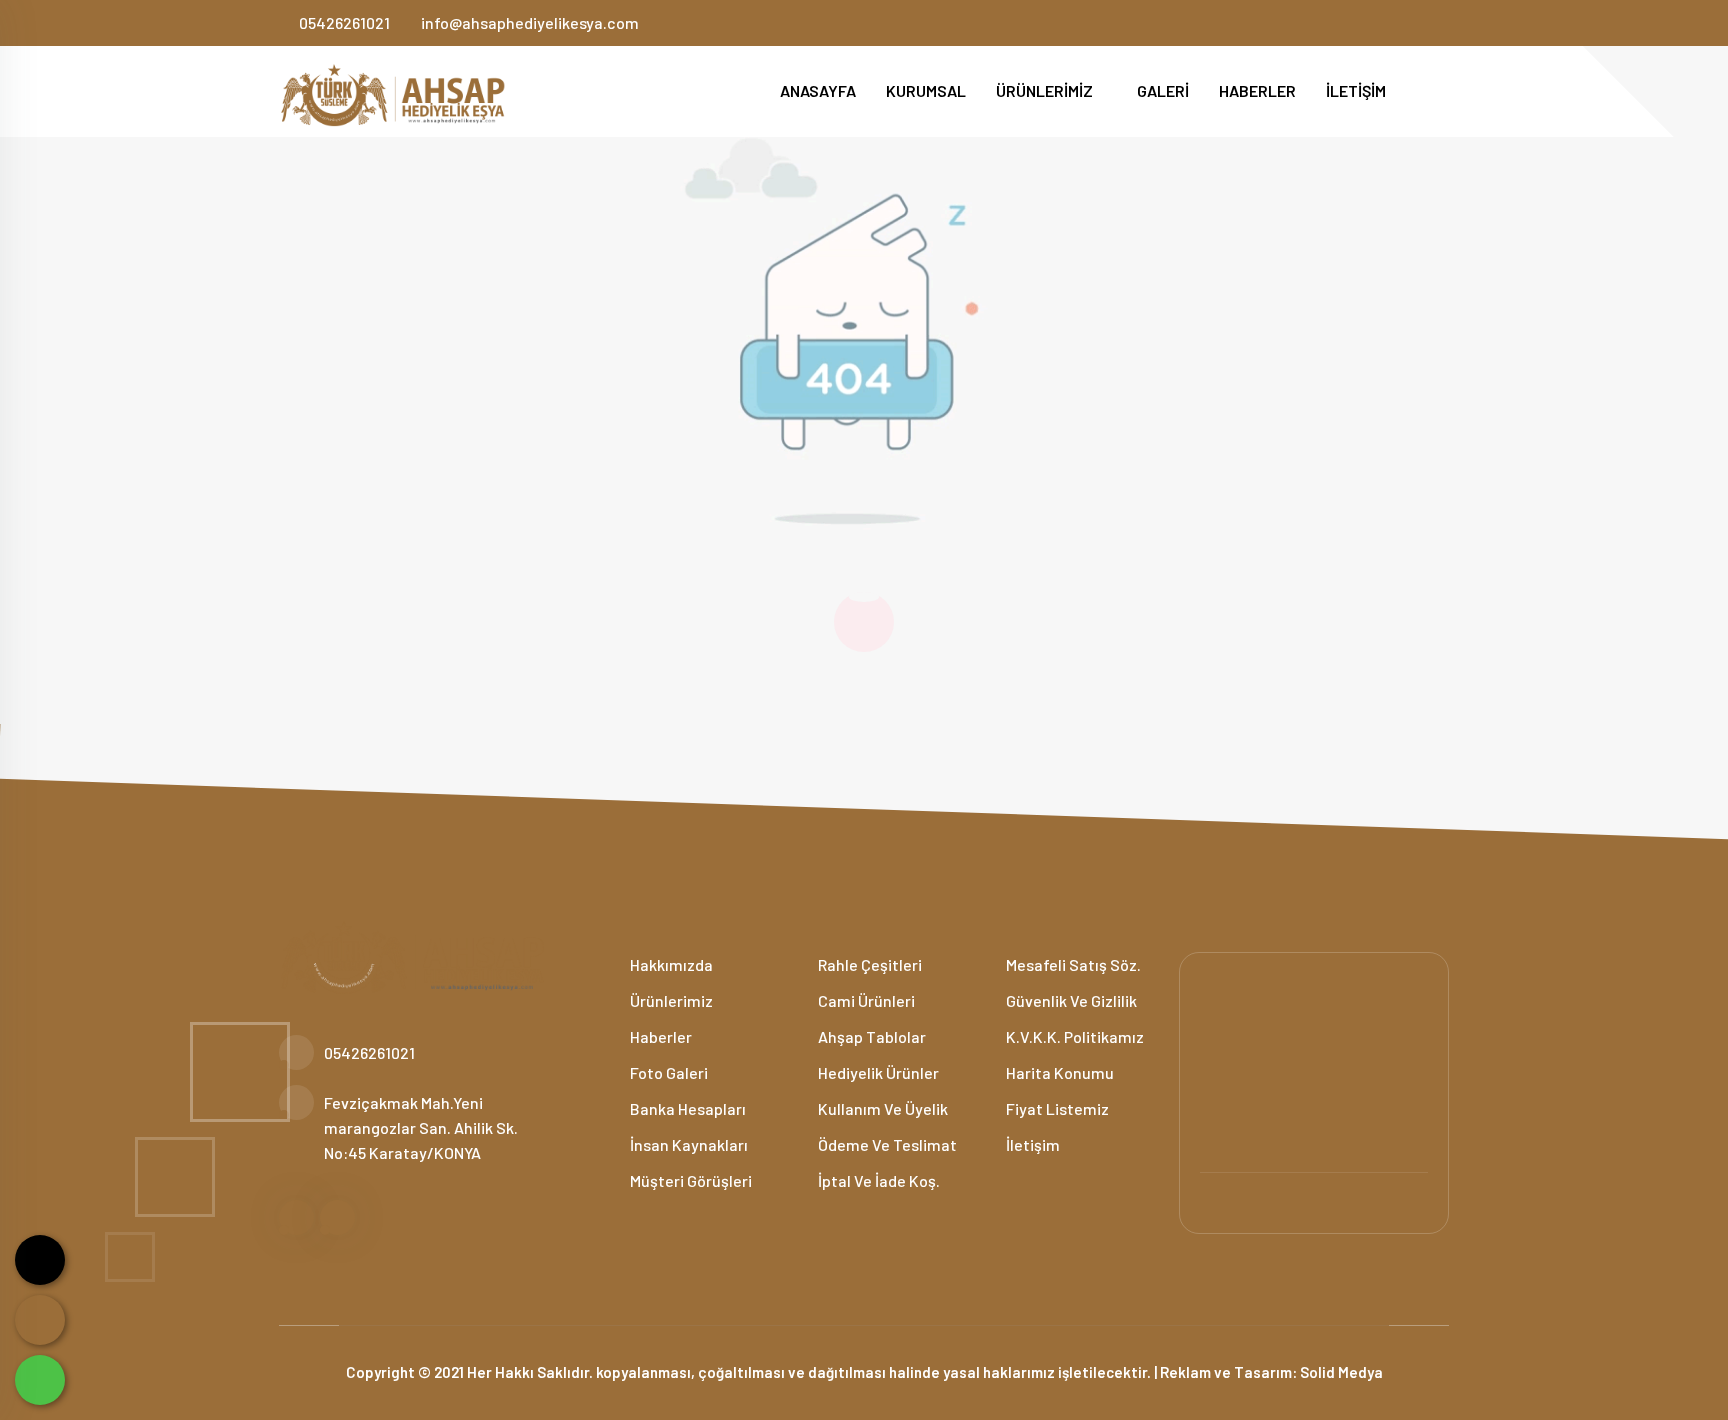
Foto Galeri (667, 1072)
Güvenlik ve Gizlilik (1070, 1000)
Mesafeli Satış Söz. (1072, 964)
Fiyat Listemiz (1056, 1108)
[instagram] (1441, 22)
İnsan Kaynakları (687, 1144)
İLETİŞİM (1356, 90)
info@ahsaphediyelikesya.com (530, 22)
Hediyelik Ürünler (877, 1072)
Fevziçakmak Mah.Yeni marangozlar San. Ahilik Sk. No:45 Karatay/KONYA (421, 1127)
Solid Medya (1341, 1372)
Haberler (659, 1036)
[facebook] (1408, 22)
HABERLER (1257, 90)
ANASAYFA (818, 90)
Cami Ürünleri (865, 1000)
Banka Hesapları (686, 1108)
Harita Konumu (1058, 1072)
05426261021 (344, 22)
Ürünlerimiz (670, 1000)
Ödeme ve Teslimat (886, 1144)
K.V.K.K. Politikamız (1073, 1036)
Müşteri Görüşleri (689, 1180)
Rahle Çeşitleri (868, 964)
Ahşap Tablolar (870, 1036)
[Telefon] (40, 1320)
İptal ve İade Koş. (877, 1180)
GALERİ (1163, 90)
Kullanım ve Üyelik (881, 1108)
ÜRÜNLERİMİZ (1046, 90)
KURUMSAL (926, 90)
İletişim (1031, 1144)
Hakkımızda (670, 964)
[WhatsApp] (40, 1380)
